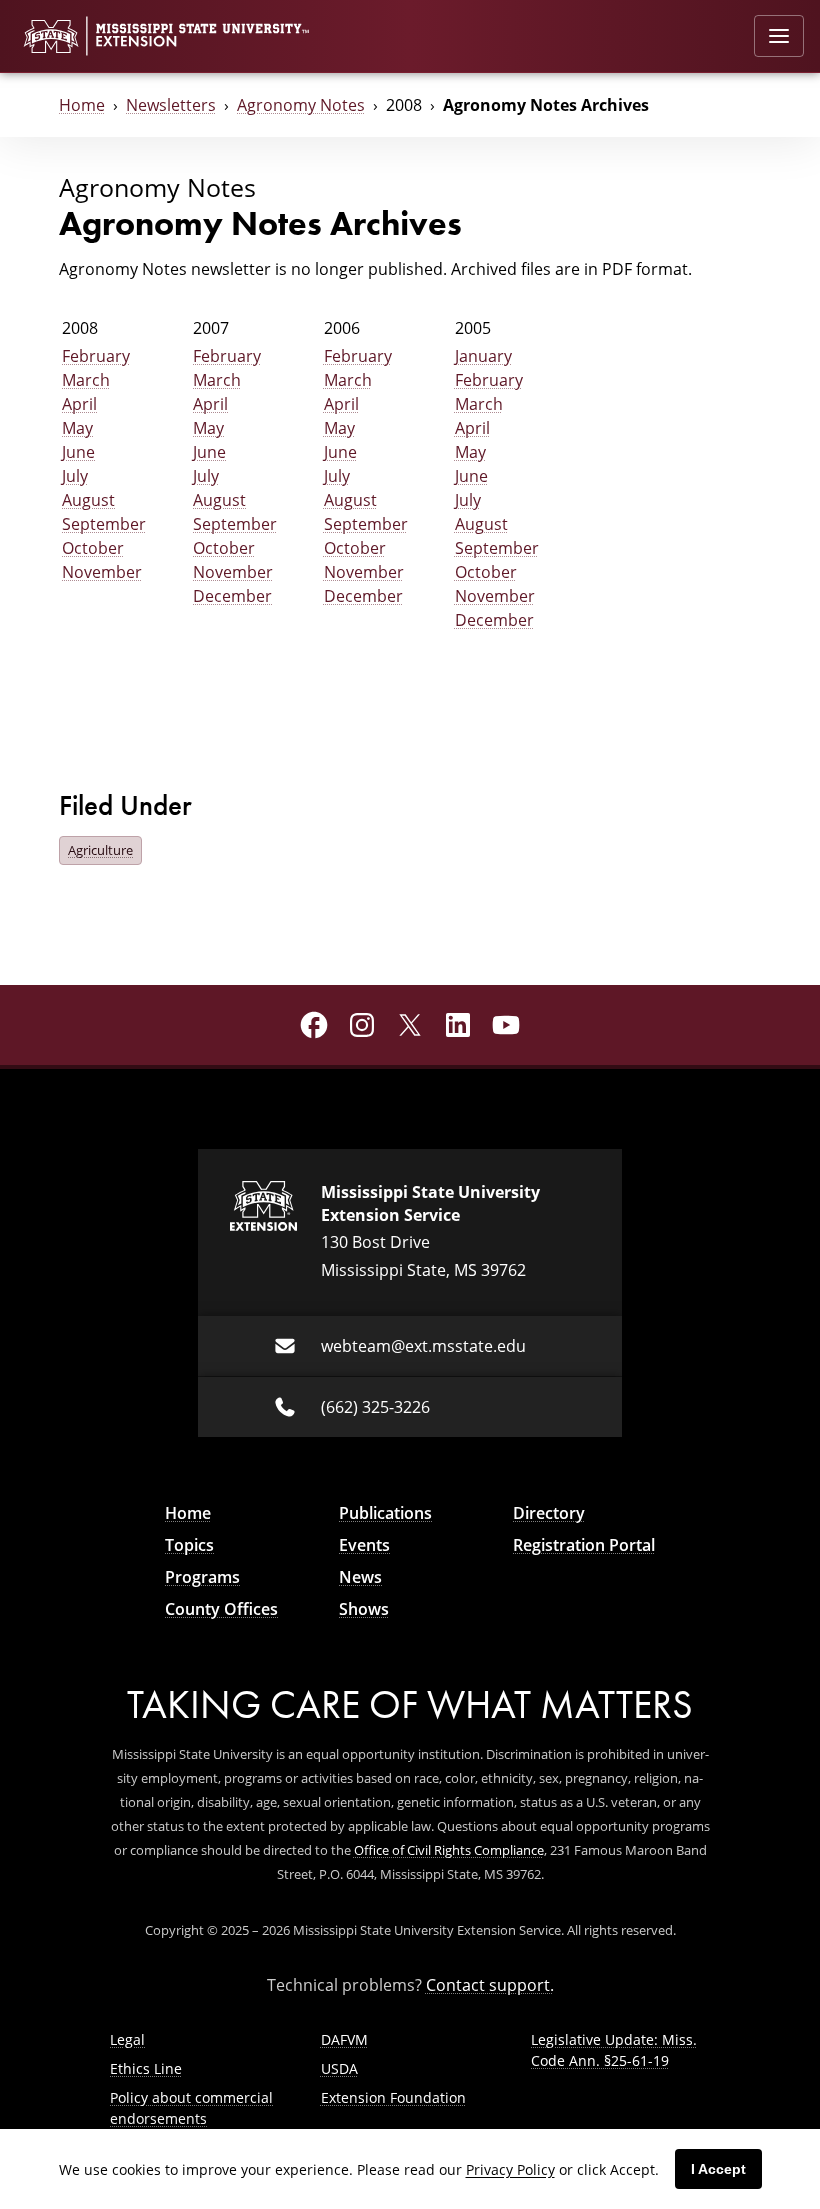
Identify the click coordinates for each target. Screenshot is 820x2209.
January (483, 356)
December (232, 596)
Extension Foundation (393, 2097)
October (93, 548)
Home (82, 105)
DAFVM (344, 2039)
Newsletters (171, 105)
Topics (189, 1545)
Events (364, 1545)
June (78, 452)
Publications (385, 1513)
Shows (364, 1609)
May (77, 428)
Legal (127, 2039)
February (96, 356)
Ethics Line (146, 2068)
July (75, 476)
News (360, 1577)
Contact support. (490, 1985)
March (86, 380)
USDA (339, 2068)
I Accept (718, 2169)
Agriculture (100, 850)
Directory (549, 1513)
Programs (202, 1577)
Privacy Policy (510, 2169)
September (104, 524)
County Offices (221, 1609)
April (79, 404)
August (88, 500)
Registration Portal (584, 1545)
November (102, 572)
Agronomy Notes (301, 105)
